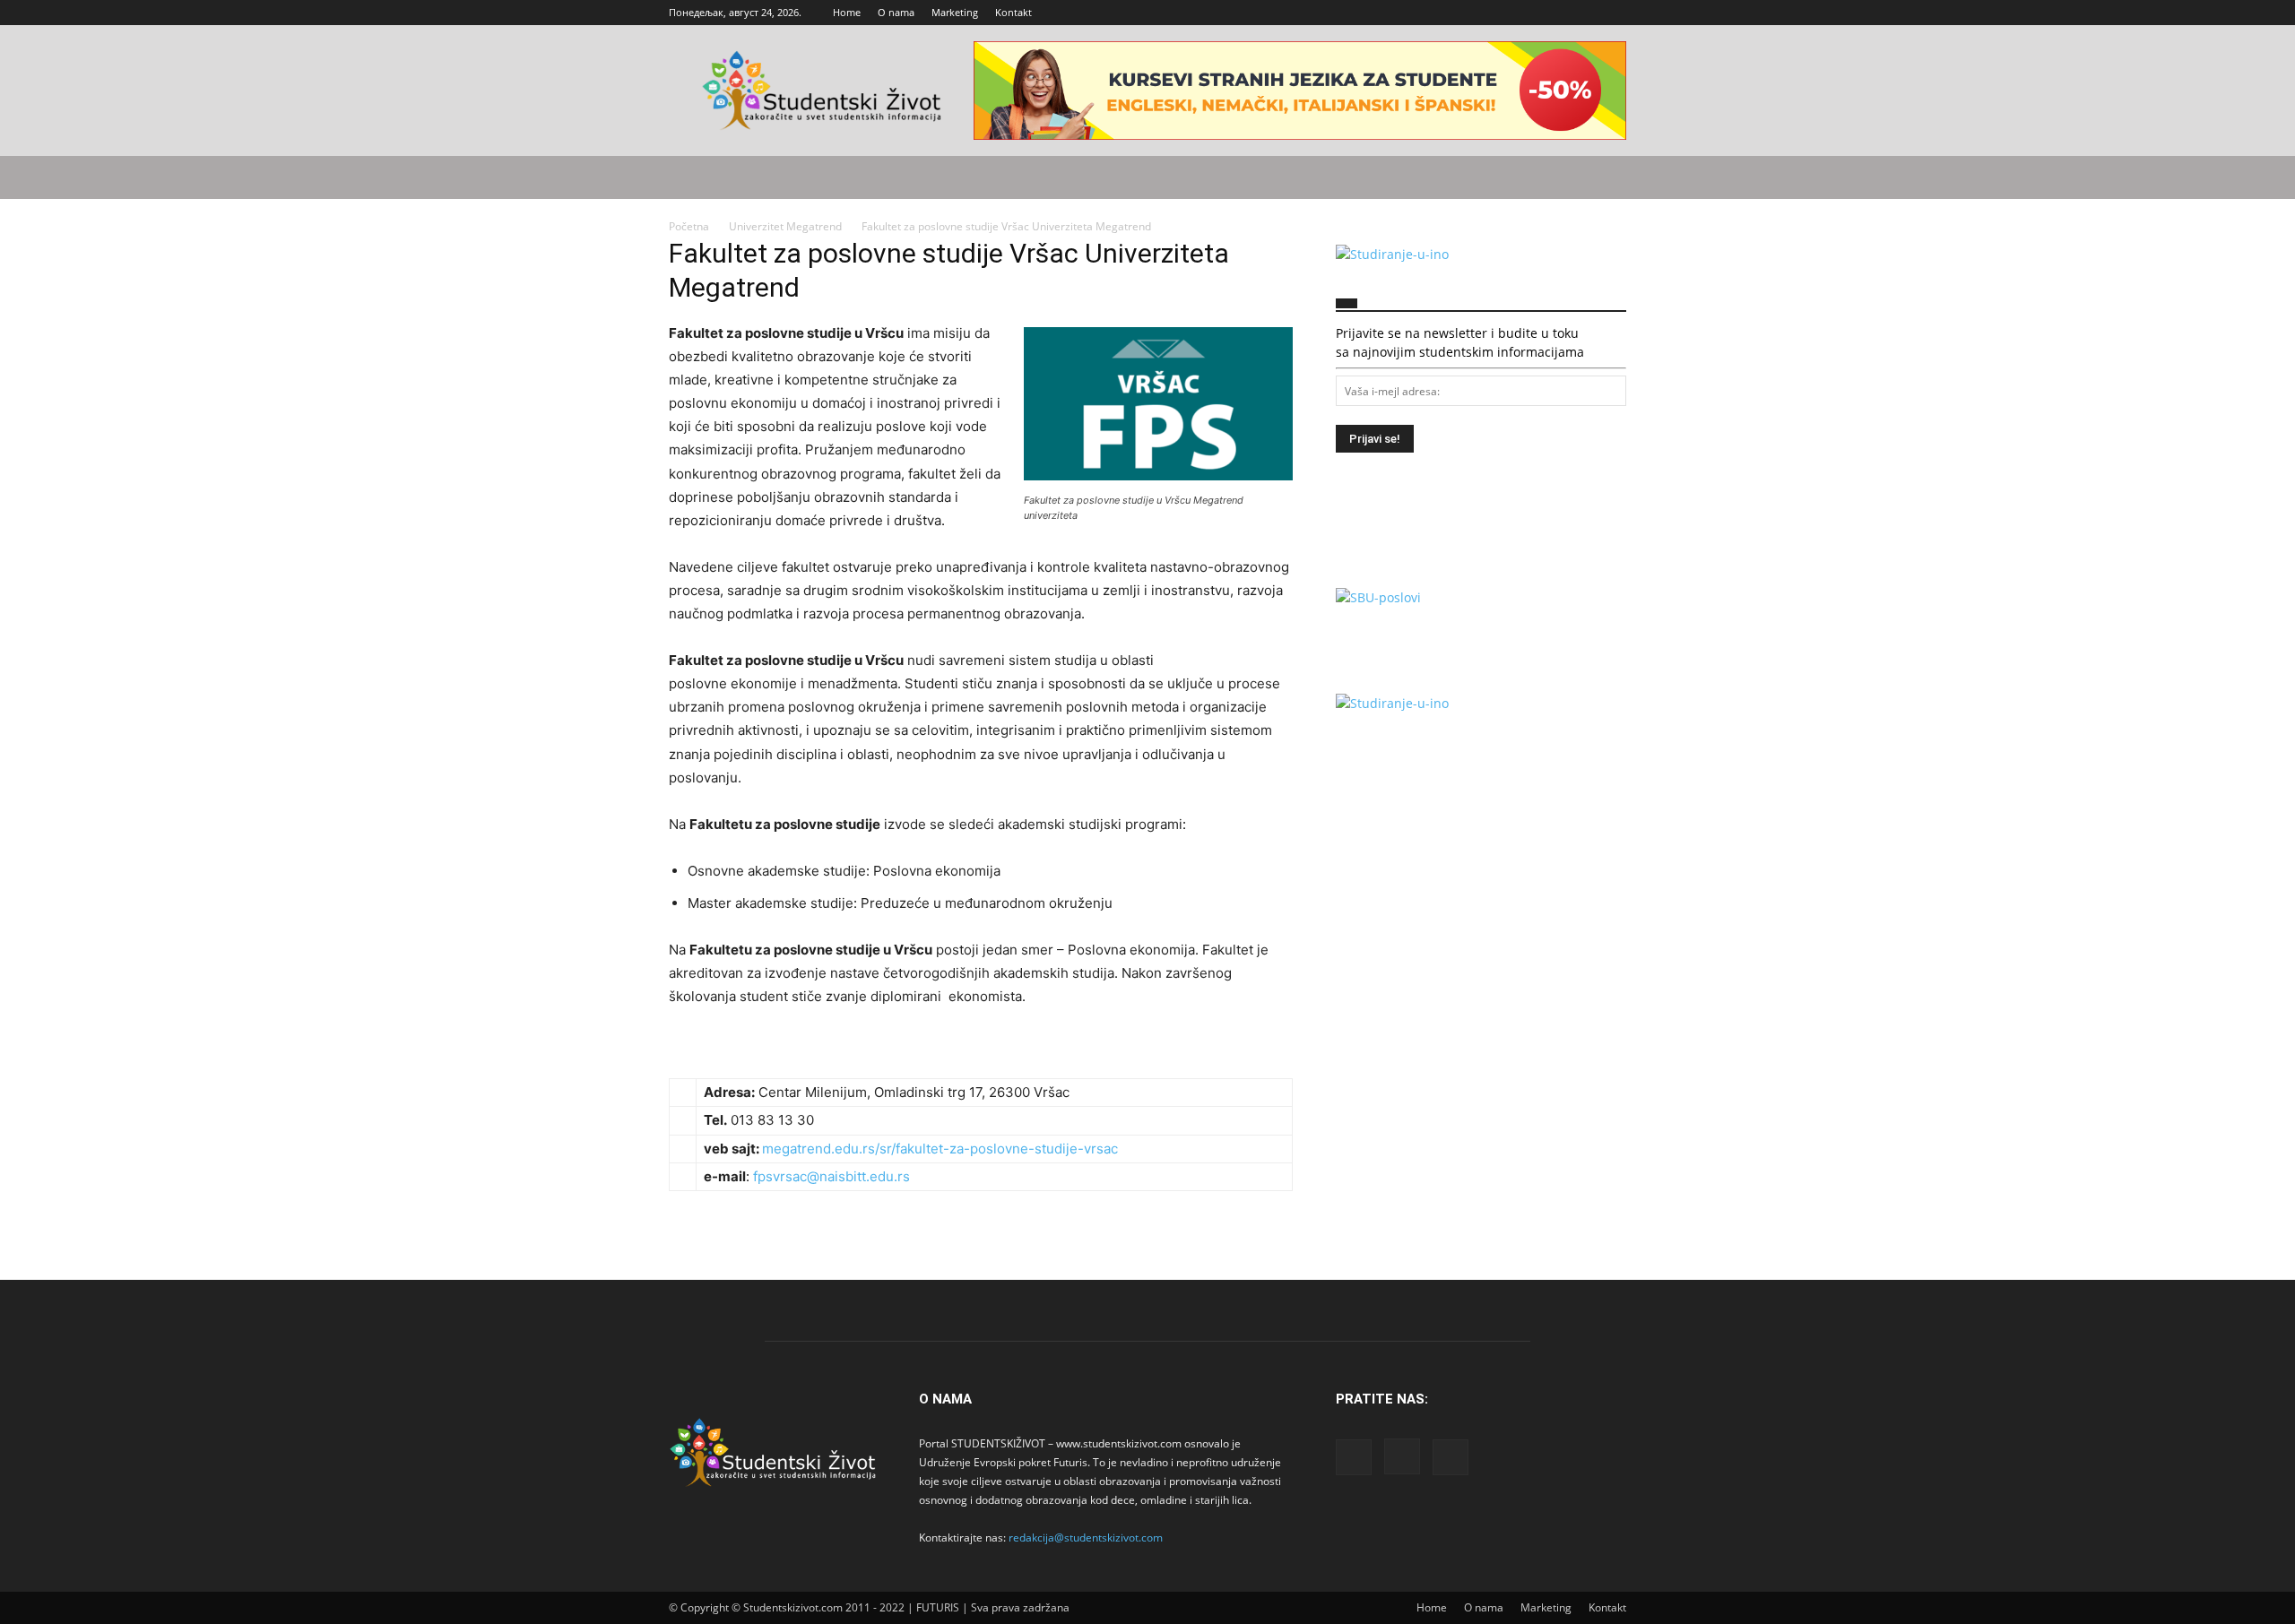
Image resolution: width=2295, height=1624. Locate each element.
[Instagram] (1583, 13)
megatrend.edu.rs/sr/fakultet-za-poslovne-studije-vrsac (940, 1149)
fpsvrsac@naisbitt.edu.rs (831, 1176)
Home (847, 12)
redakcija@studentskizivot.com (1086, 1538)
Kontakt (1013, 12)
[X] (1613, 13)
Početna (689, 226)
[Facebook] (1554, 13)
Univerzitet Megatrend (785, 226)
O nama (896, 12)
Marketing (955, 12)
